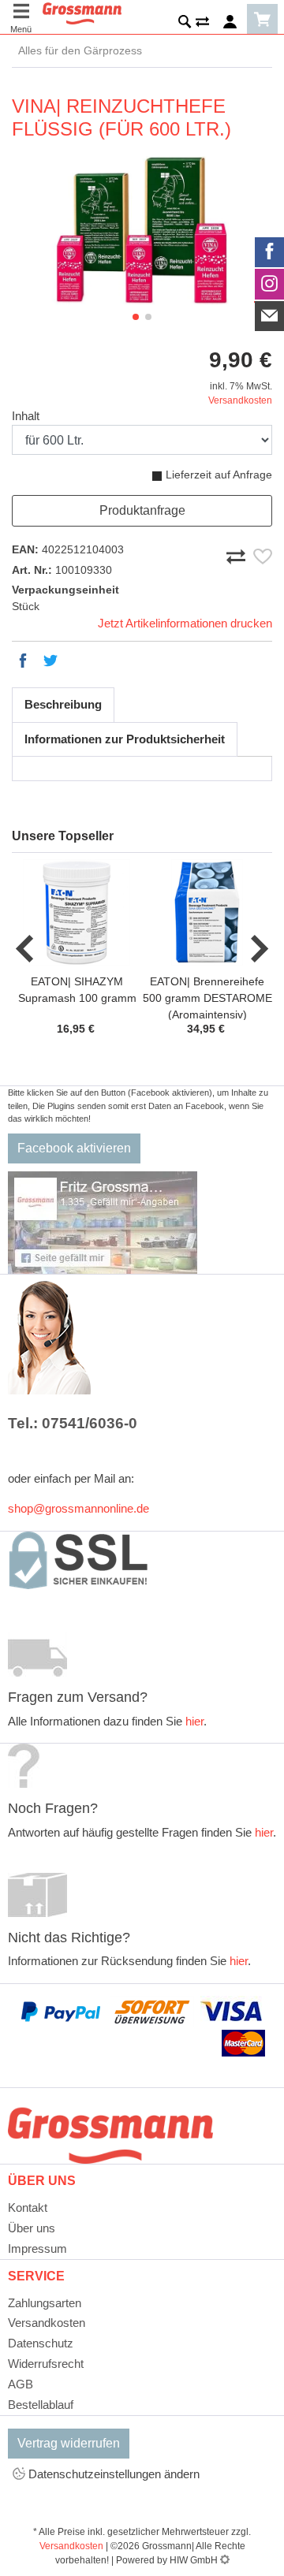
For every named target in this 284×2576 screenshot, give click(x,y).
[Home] (82, 12)
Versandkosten (240, 400)
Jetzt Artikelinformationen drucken (185, 623)
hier (194, 1721)
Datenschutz (41, 2343)
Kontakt (28, 2207)
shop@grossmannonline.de (78, 1508)
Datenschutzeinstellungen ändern (112, 2474)
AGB (21, 2384)
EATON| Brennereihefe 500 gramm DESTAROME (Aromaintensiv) (207, 998)
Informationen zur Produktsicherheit (125, 739)
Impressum (37, 2248)
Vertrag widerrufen (69, 2443)
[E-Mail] (270, 316)
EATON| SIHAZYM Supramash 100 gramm (77, 990)
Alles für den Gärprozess (77, 50)
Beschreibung (63, 704)
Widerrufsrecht (46, 2364)
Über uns (32, 2228)
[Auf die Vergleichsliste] (238, 553)
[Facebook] (270, 252)
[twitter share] (50, 661)
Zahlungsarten (45, 2303)
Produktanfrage (142, 510)
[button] (136, 317)
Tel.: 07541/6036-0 (73, 1423)
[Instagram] (270, 284)
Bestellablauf (41, 2405)
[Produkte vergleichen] (202, 24)
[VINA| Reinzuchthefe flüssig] (142, 232)
